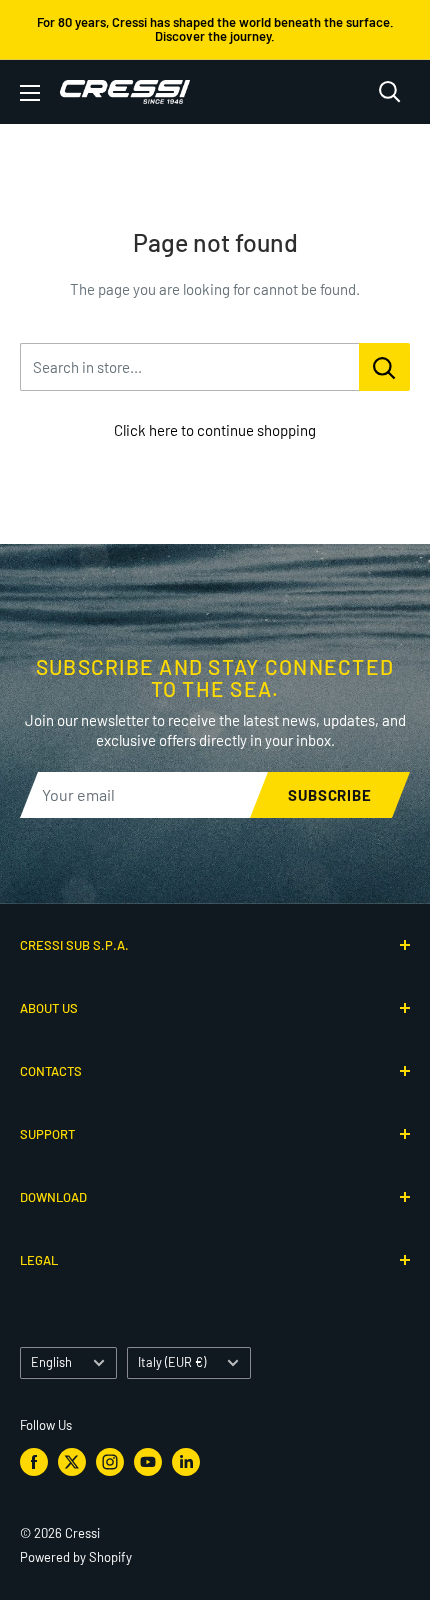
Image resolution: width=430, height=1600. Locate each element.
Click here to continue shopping (215, 430)
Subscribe (330, 795)
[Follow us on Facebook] (34, 1462)
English (51, 1362)
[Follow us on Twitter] (72, 1462)
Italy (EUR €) (172, 1362)
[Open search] (390, 92)
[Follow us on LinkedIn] (186, 1462)
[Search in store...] (384, 367)
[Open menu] (30, 93)
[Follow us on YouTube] (148, 1462)
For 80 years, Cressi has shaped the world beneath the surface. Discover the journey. (215, 29)
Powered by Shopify (76, 1557)
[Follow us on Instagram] (110, 1462)
